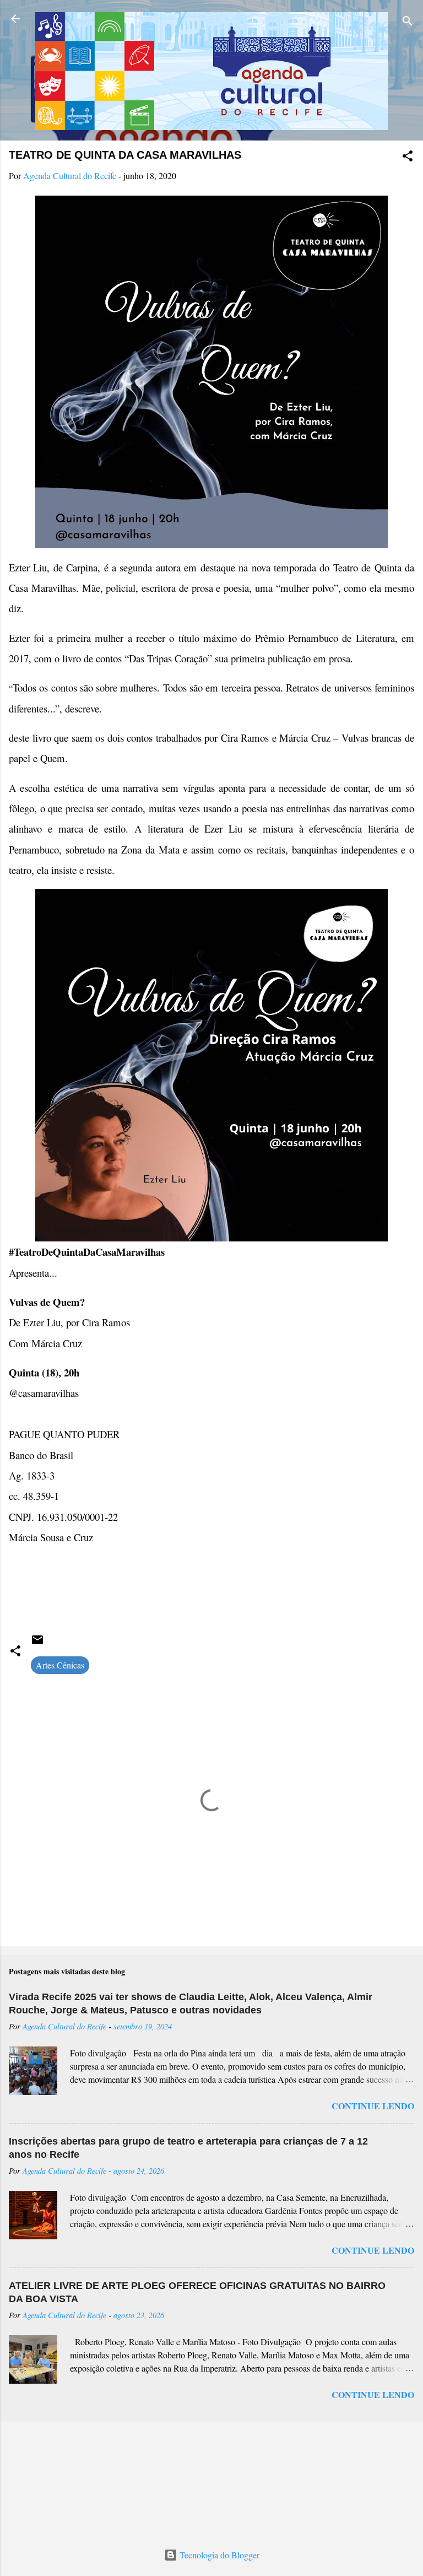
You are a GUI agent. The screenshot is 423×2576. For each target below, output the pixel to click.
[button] (408, 158)
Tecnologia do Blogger (218, 2555)
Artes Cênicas (60, 1665)
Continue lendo (373, 2106)
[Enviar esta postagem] (37, 1643)
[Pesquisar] (408, 22)
